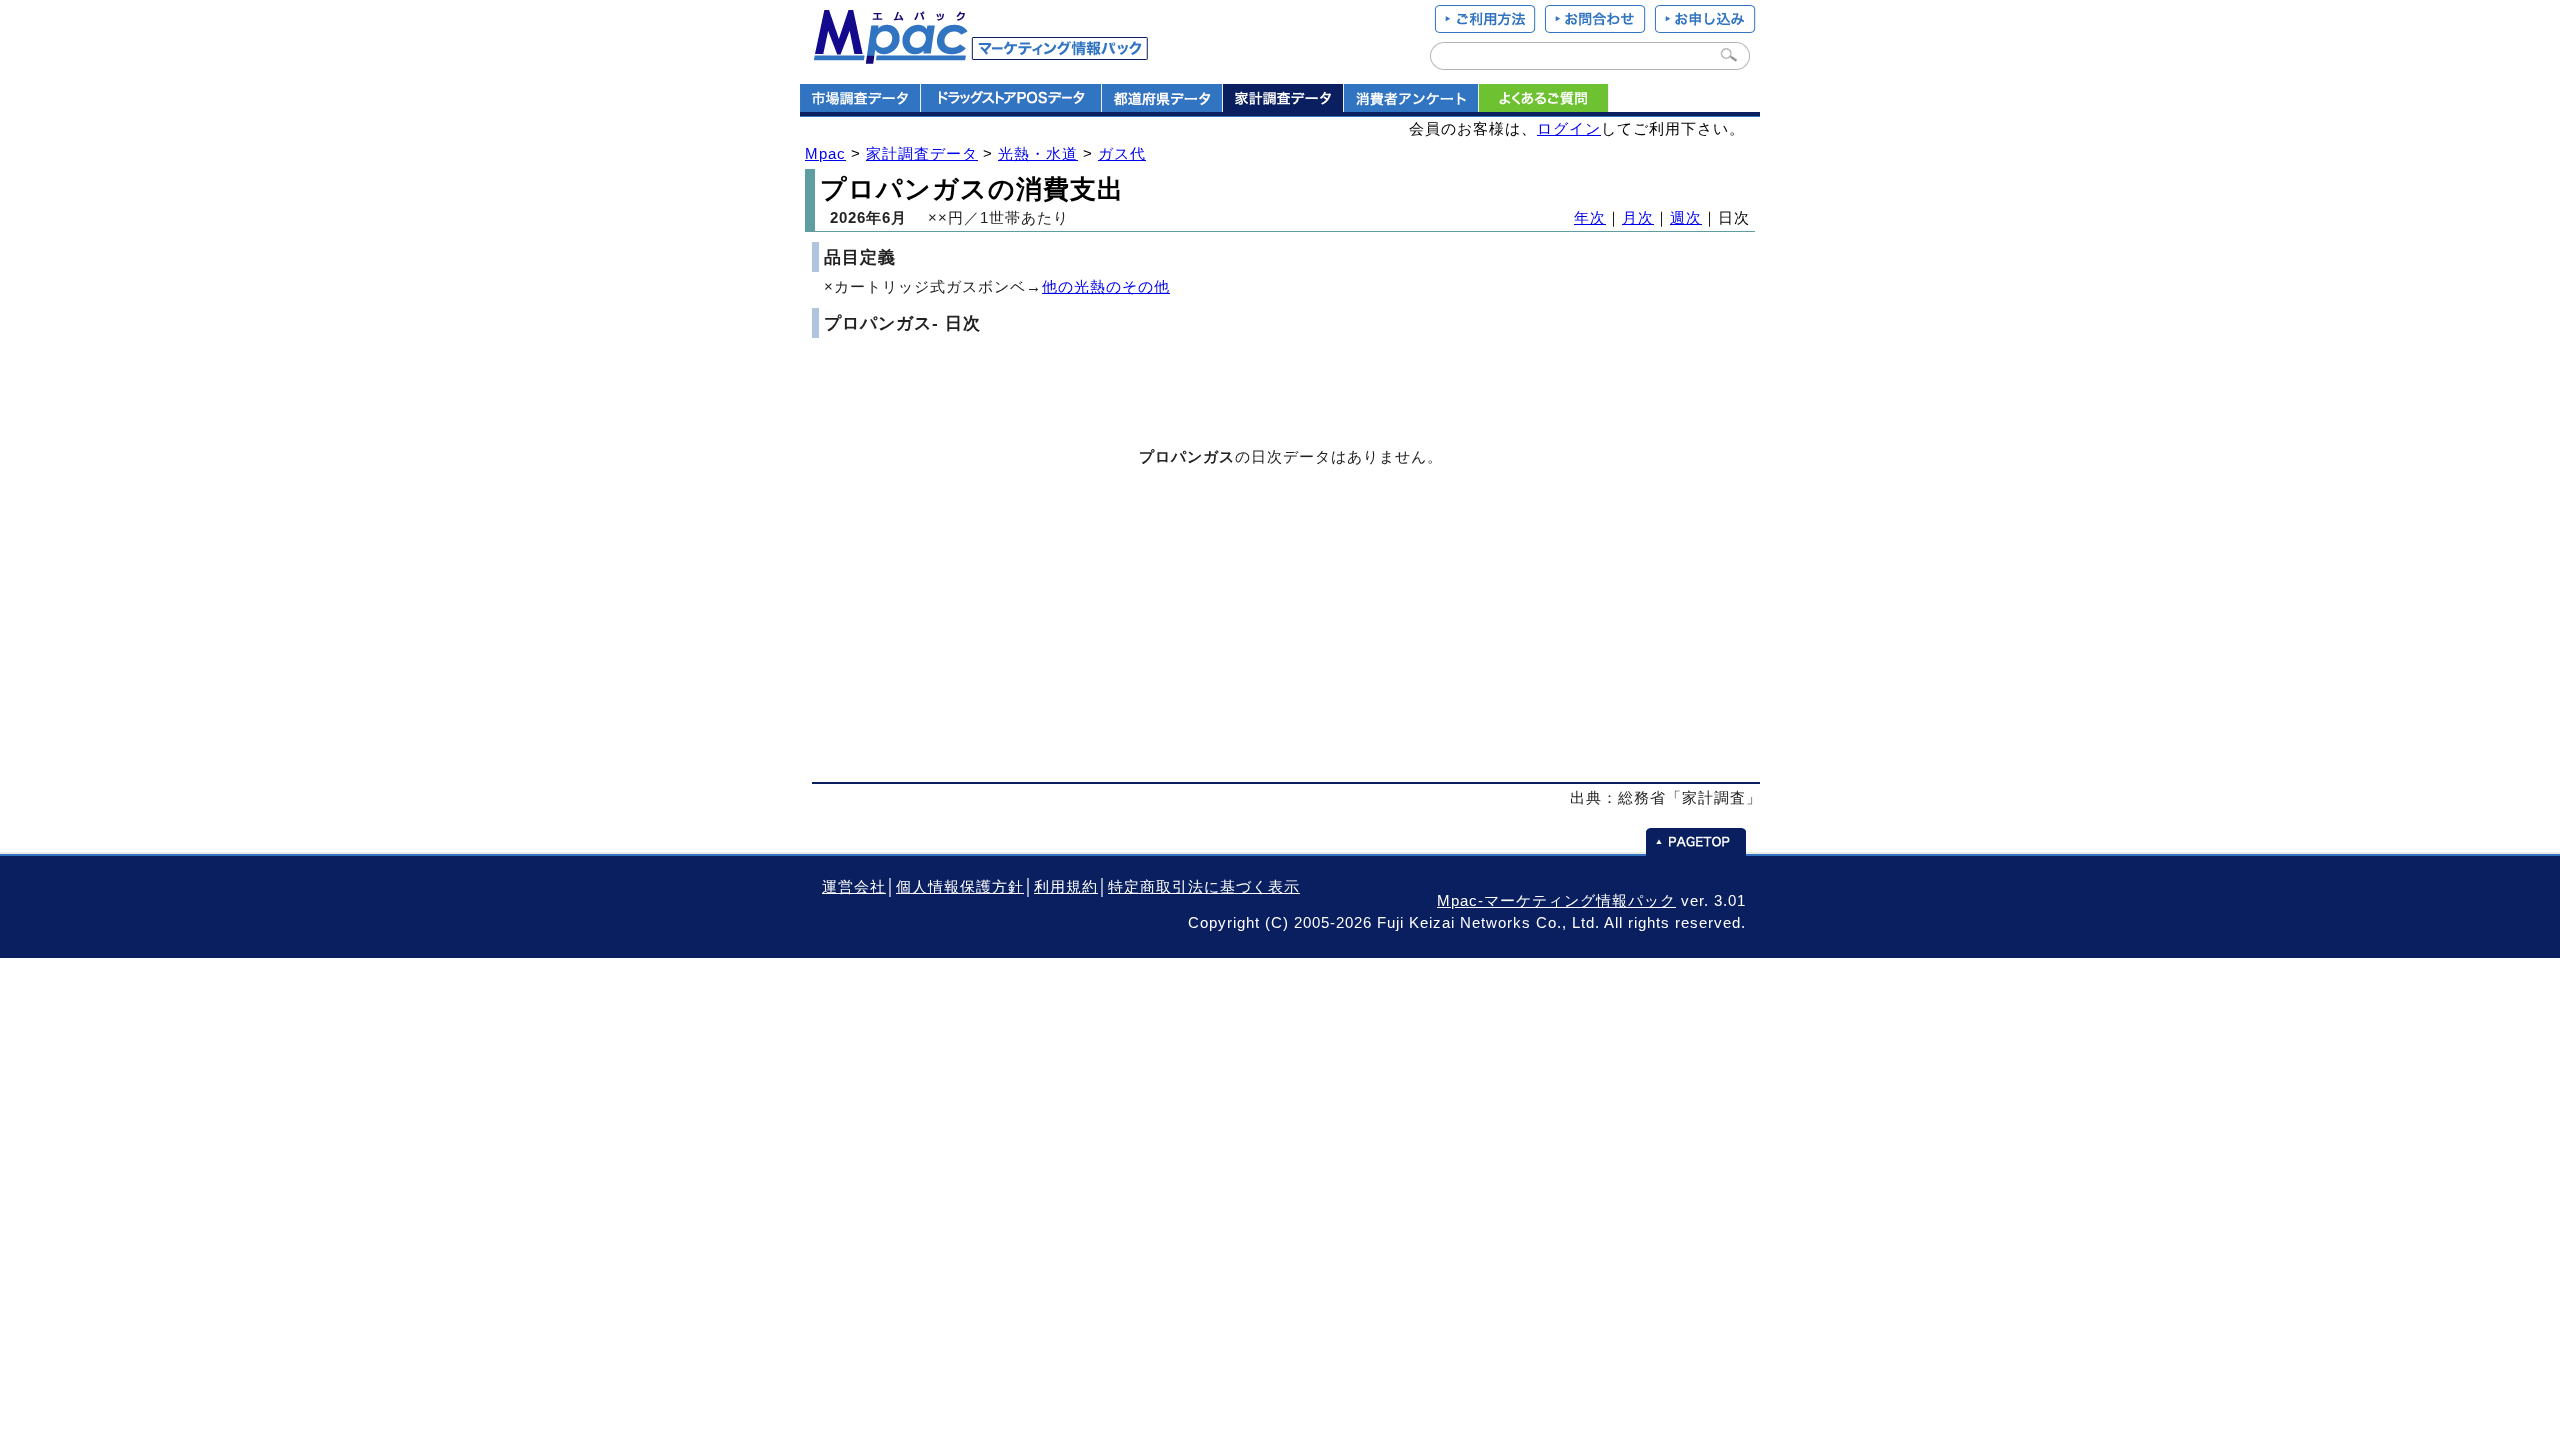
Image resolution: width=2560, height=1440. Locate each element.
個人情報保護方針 (960, 887)
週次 (1686, 218)
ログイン (1569, 129)
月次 (1638, 218)
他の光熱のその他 (1106, 287)
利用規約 (1066, 887)
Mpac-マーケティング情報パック (1556, 901)
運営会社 (854, 887)
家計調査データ (922, 154)
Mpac (825, 154)
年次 (1590, 218)
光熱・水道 (1038, 154)
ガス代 (1122, 154)
